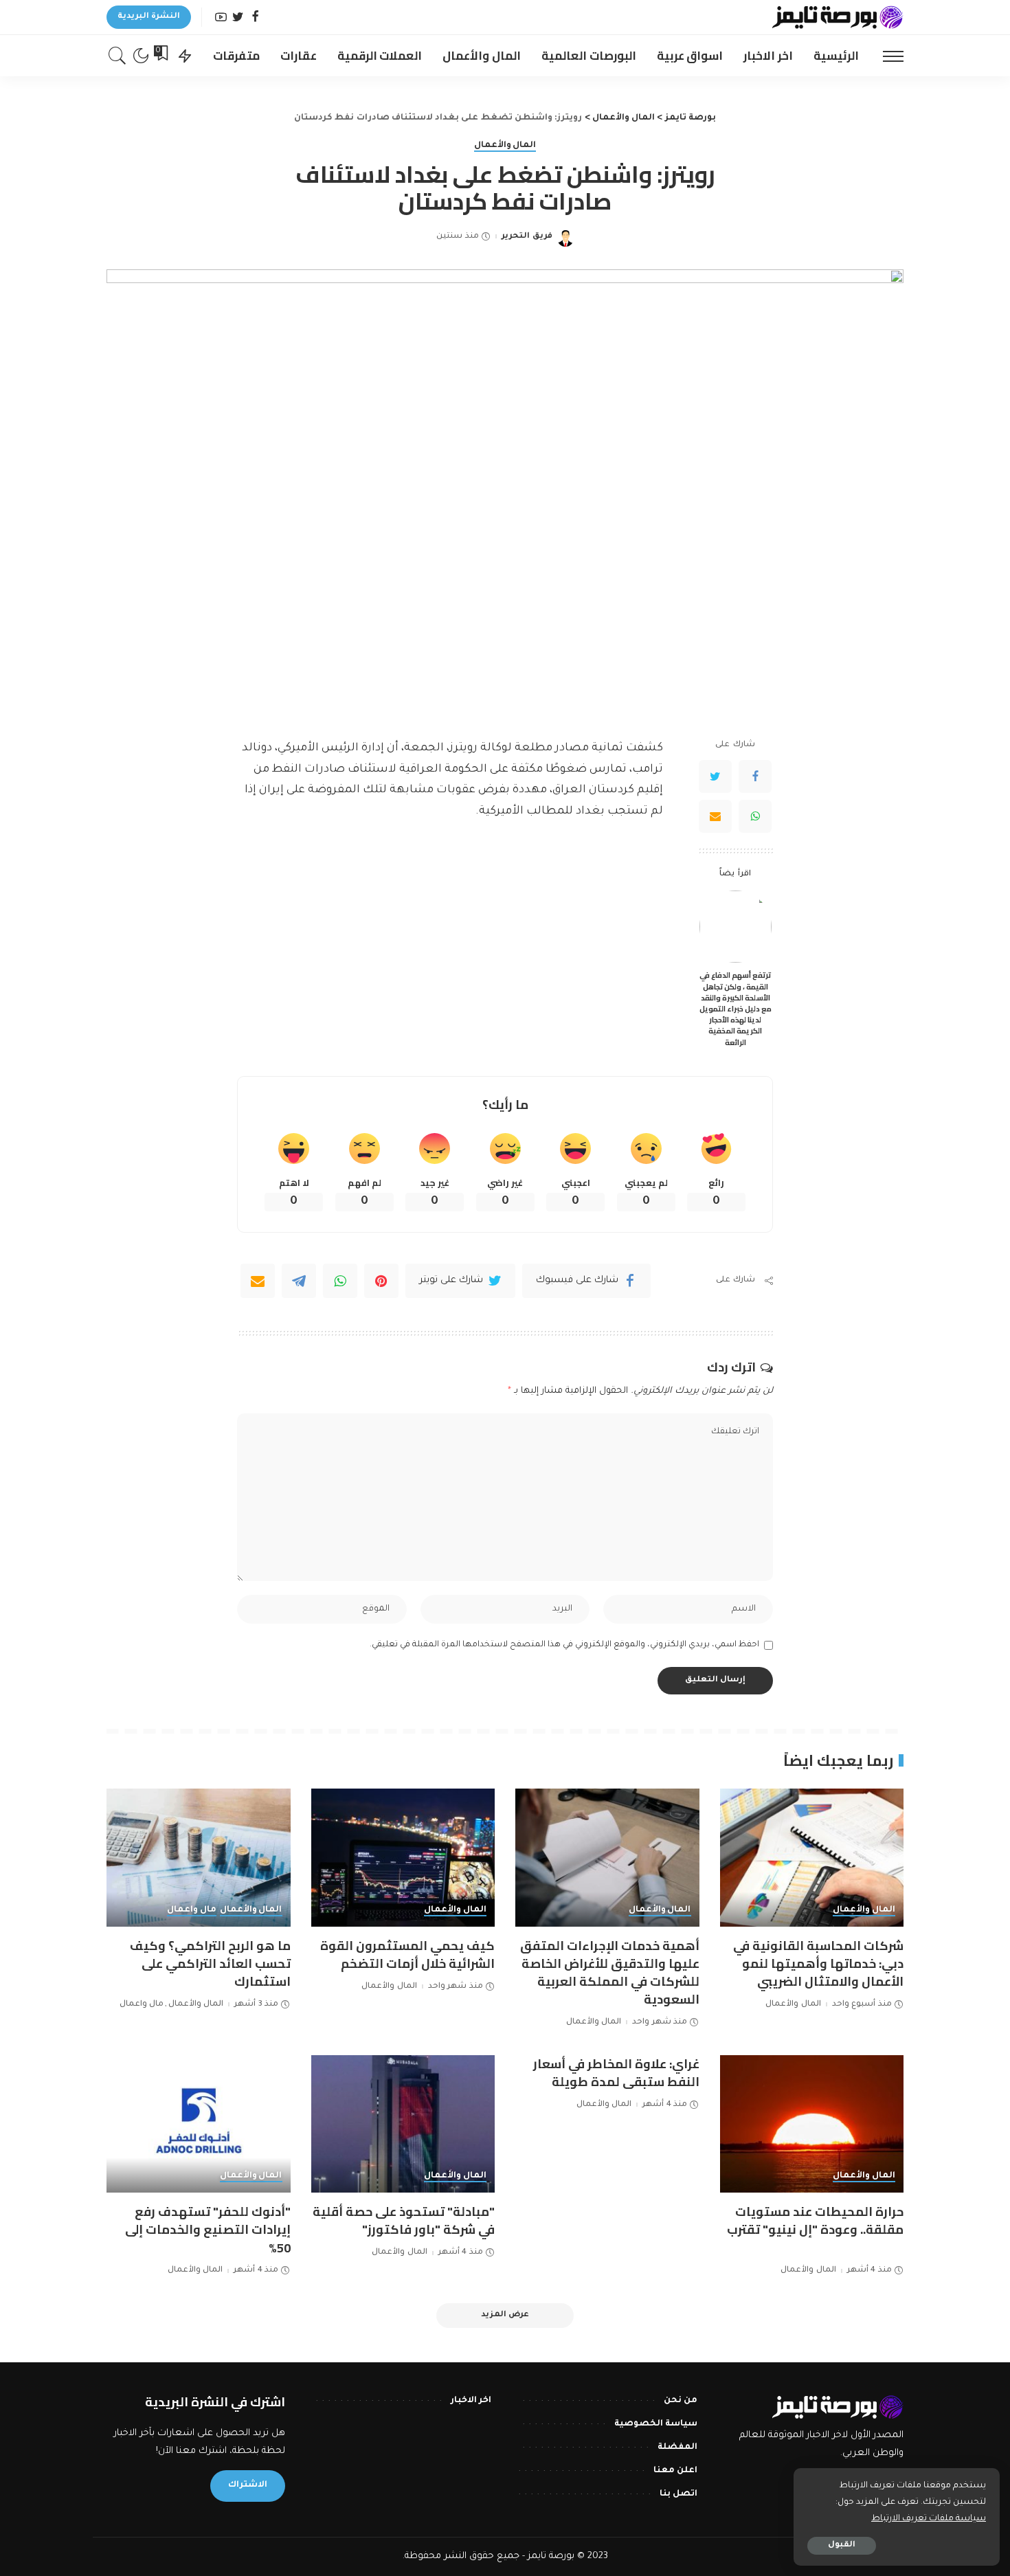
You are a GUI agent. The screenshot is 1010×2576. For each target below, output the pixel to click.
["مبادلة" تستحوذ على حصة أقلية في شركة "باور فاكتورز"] (403, 2124)
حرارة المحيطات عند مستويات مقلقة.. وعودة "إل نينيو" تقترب (815, 2220)
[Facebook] (255, 18)
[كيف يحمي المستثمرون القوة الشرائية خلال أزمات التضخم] (403, 1858)
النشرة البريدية (149, 17)
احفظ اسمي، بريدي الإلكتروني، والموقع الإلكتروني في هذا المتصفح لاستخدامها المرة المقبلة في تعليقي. (564, 1645)
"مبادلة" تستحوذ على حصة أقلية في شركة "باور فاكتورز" (404, 2220)
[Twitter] (238, 18)
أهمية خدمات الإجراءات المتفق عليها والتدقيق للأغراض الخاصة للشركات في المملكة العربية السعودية (610, 1972)
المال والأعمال (505, 146)
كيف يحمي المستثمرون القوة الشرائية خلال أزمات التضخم (407, 1955)
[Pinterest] (381, 1281)
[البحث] (117, 56)
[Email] (715, 816)
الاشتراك (248, 2485)
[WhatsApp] (755, 816)
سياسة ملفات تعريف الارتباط (929, 2519)
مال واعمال (192, 1910)
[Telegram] (299, 1281)
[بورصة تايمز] (838, 17)
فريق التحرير (527, 237)
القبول (842, 2545)
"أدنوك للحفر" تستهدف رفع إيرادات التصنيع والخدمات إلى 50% (208, 2229)
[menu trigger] (886, 56)
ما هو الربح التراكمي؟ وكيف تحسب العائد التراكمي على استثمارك (210, 1963)
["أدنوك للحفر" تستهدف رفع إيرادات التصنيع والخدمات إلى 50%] (199, 2124)
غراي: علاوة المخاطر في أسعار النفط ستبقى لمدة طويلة (616, 2073)
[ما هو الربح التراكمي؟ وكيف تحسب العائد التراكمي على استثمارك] (199, 1858)
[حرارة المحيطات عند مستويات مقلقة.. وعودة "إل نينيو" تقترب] (812, 2124)
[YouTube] (221, 18)
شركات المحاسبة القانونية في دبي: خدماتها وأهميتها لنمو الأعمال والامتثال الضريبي (818, 1963)
